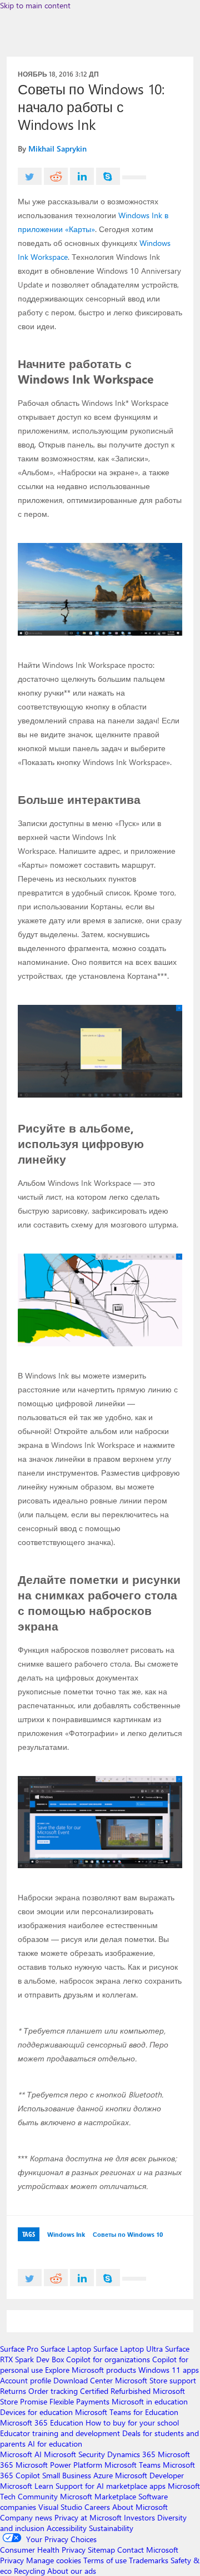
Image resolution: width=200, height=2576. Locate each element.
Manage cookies (54, 2560)
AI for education (55, 2444)
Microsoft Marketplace (98, 2496)
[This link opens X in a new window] (30, 176)
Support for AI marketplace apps (111, 2486)
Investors (139, 2517)
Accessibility (67, 2528)
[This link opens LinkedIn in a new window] (82, 176)
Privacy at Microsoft (88, 2517)
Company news (26, 2517)
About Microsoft (140, 2507)
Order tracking (53, 2391)
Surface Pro (19, 2349)
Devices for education (36, 2412)
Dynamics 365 (131, 2454)
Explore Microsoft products (91, 2370)
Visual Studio (60, 2507)
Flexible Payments (79, 2401)
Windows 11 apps (169, 2370)
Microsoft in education (150, 2401)
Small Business (67, 2475)
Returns (13, 2391)
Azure (103, 2475)
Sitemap (101, 2550)
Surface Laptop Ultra (128, 2349)
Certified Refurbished (115, 2391)
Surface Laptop (66, 2349)
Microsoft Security (74, 2454)
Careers (97, 2507)
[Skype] (108, 176)
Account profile (26, 2380)
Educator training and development (60, 2433)
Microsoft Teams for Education (127, 2412)
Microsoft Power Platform (59, 2465)
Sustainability (111, 2528)
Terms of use (105, 2560)
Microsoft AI (21, 2454)
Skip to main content (35, 5)
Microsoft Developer (149, 2475)
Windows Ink (66, 2234)
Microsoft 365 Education (42, 2422)
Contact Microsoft (148, 2550)
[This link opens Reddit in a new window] (56, 176)
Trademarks (149, 2560)
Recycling (29, 2571)
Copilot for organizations (108, 2359)
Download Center (83, 2380)
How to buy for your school (132, 2422)
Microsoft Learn (27, 2486)
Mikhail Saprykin (57, 149)
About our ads (72, 2571)
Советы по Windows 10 (128, 2234)
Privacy (13, 2560)
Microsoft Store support (156, 2380)
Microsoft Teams (132, 2465)
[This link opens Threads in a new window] (134, 177)
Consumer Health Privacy (43, 2550)
